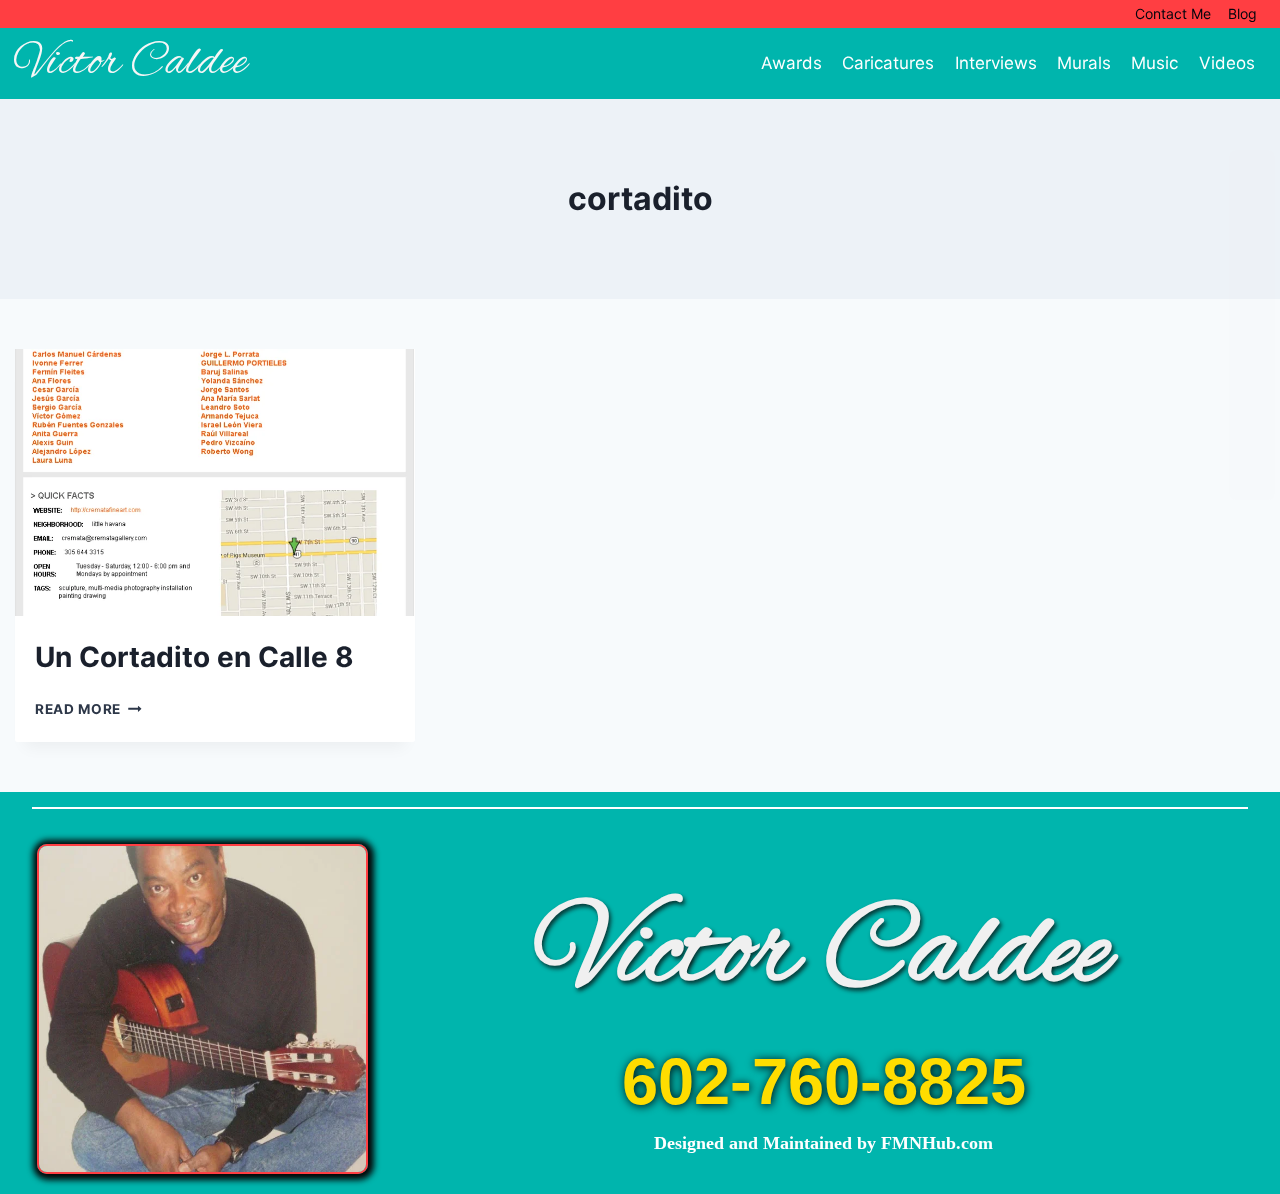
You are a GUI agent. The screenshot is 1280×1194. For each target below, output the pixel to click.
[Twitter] (1252, 211)
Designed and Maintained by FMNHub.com (823, 1143)
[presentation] (215, 482)
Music (1154, 63)
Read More (88, 709)
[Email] (1252, 249)
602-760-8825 (824, 1081)
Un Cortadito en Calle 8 (194, 657)
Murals (1084, 63)
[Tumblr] (1252, 325)
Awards (791, 63)
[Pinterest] (1252, 287)
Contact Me (1173, 13)
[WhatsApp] (1252, 439)
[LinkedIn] (1252, 401)
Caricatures (888, 63)
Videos (1227, 63)
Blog (1242, 13)
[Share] (1252, 477)
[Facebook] (1252, 173)
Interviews (996, 63)
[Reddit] (1252, 363)
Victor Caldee (824, 954)
